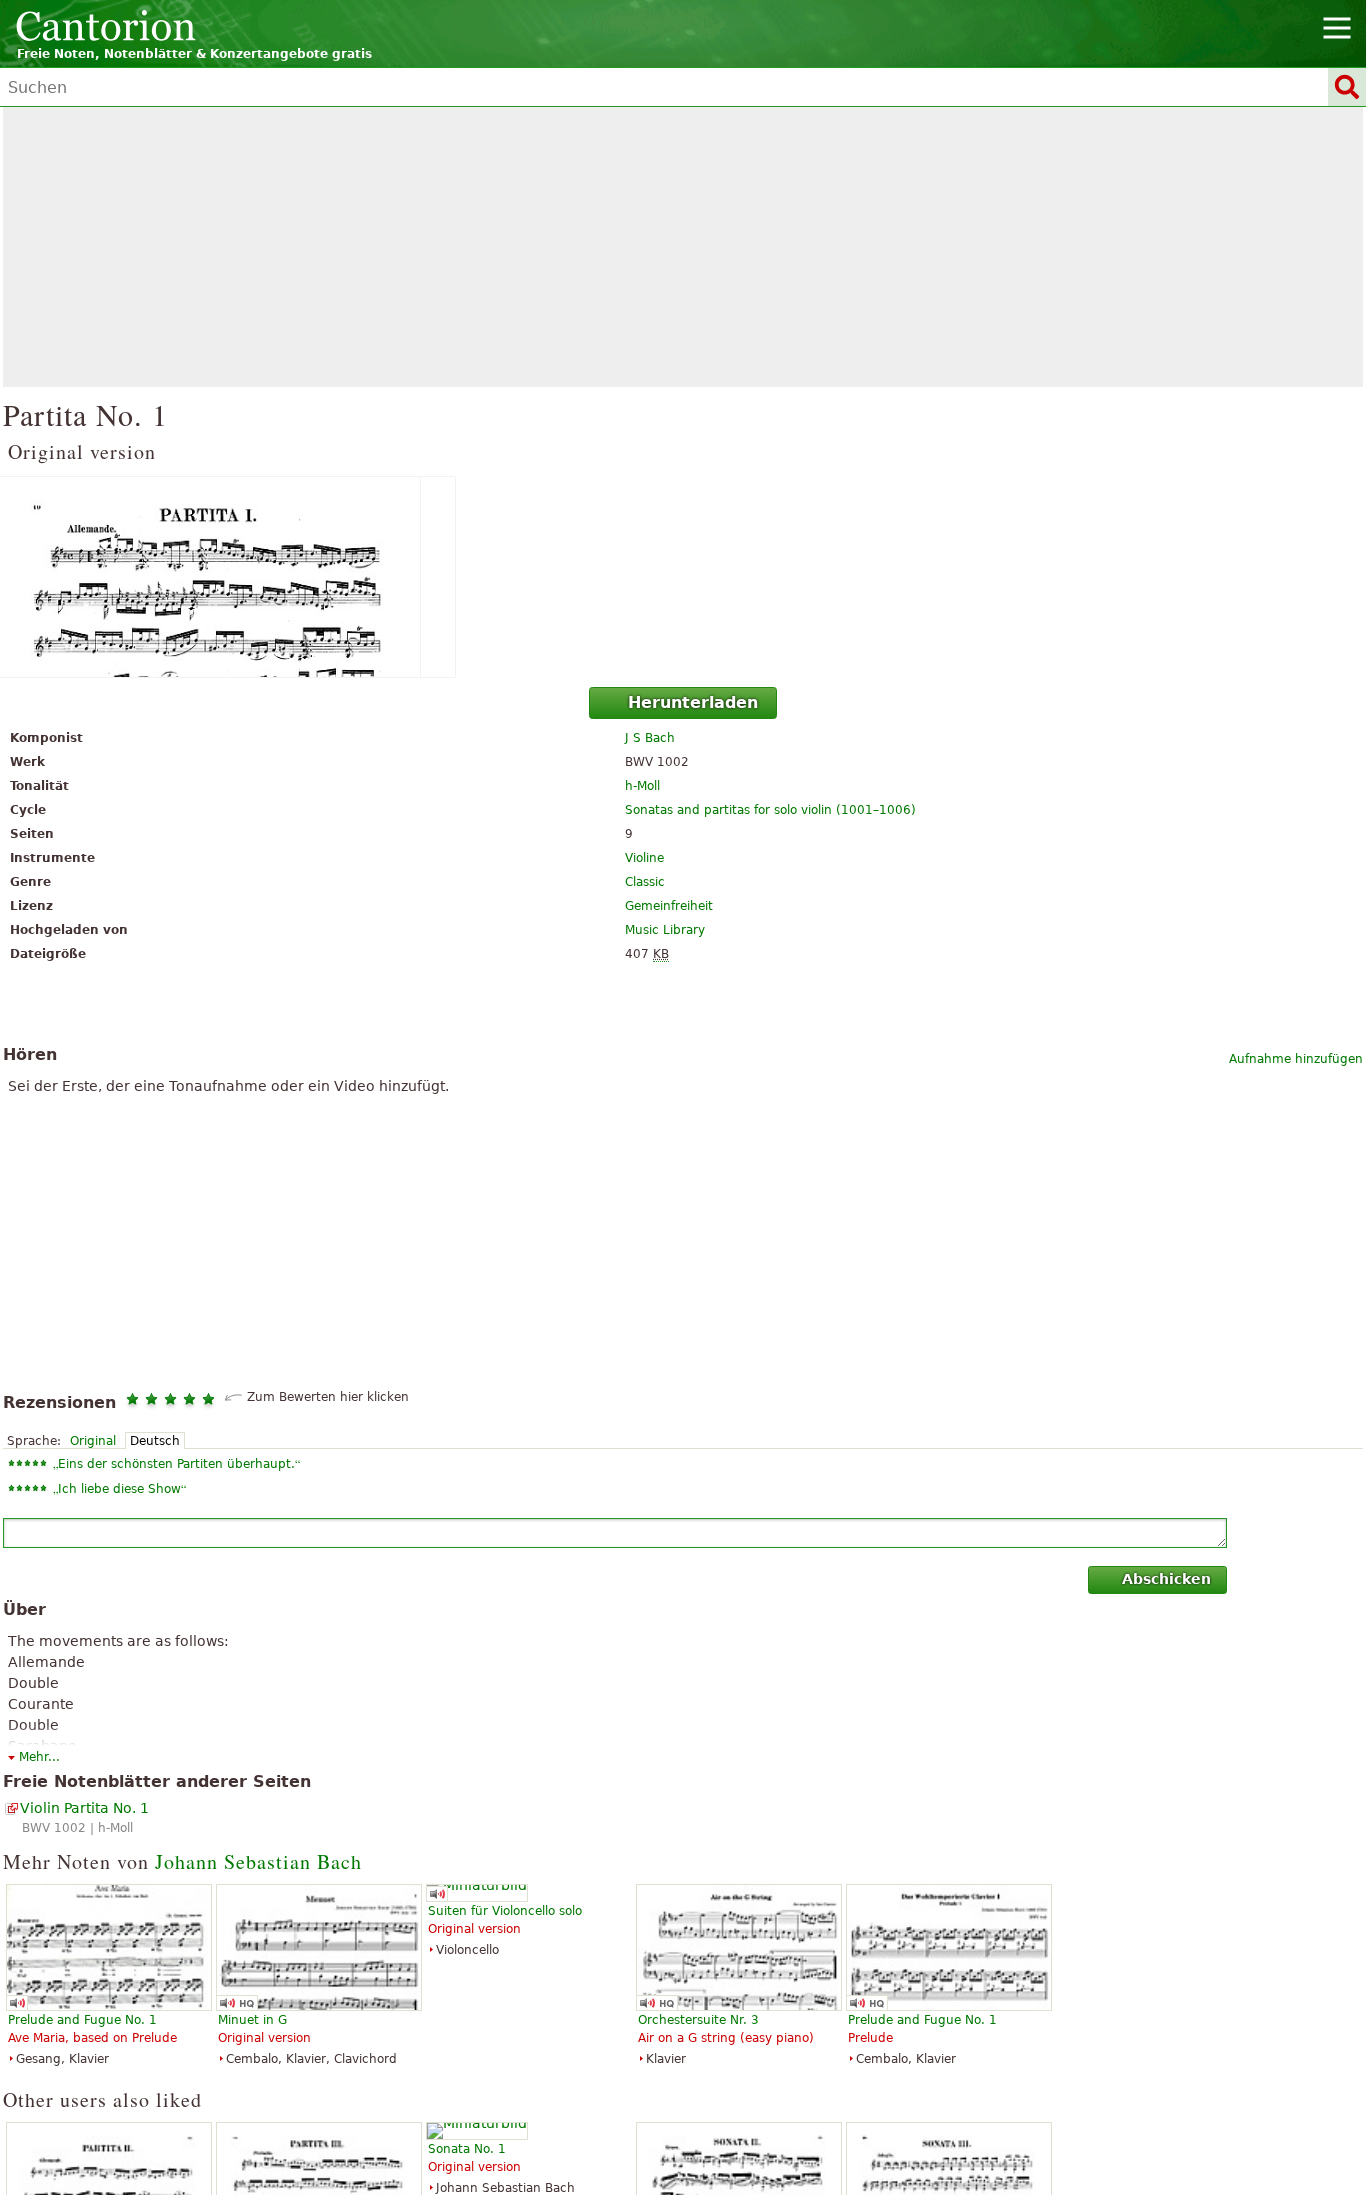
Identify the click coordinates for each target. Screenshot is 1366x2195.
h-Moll (642, 786)
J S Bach (650, 738)
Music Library (665, 930)
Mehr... (39, 1757)
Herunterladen (693, 702)
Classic (645, 882)
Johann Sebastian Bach (258, 1861)
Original (93, 1441)
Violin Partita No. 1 (84, 1808)
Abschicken (1166, 1579)
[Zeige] (683, 577)
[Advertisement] (683, 247)
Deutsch (155, 1441)
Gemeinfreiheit (669, 906)
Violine (644, 858)
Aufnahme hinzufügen (1296, 1059)
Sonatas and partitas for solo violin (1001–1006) (770, 810)
